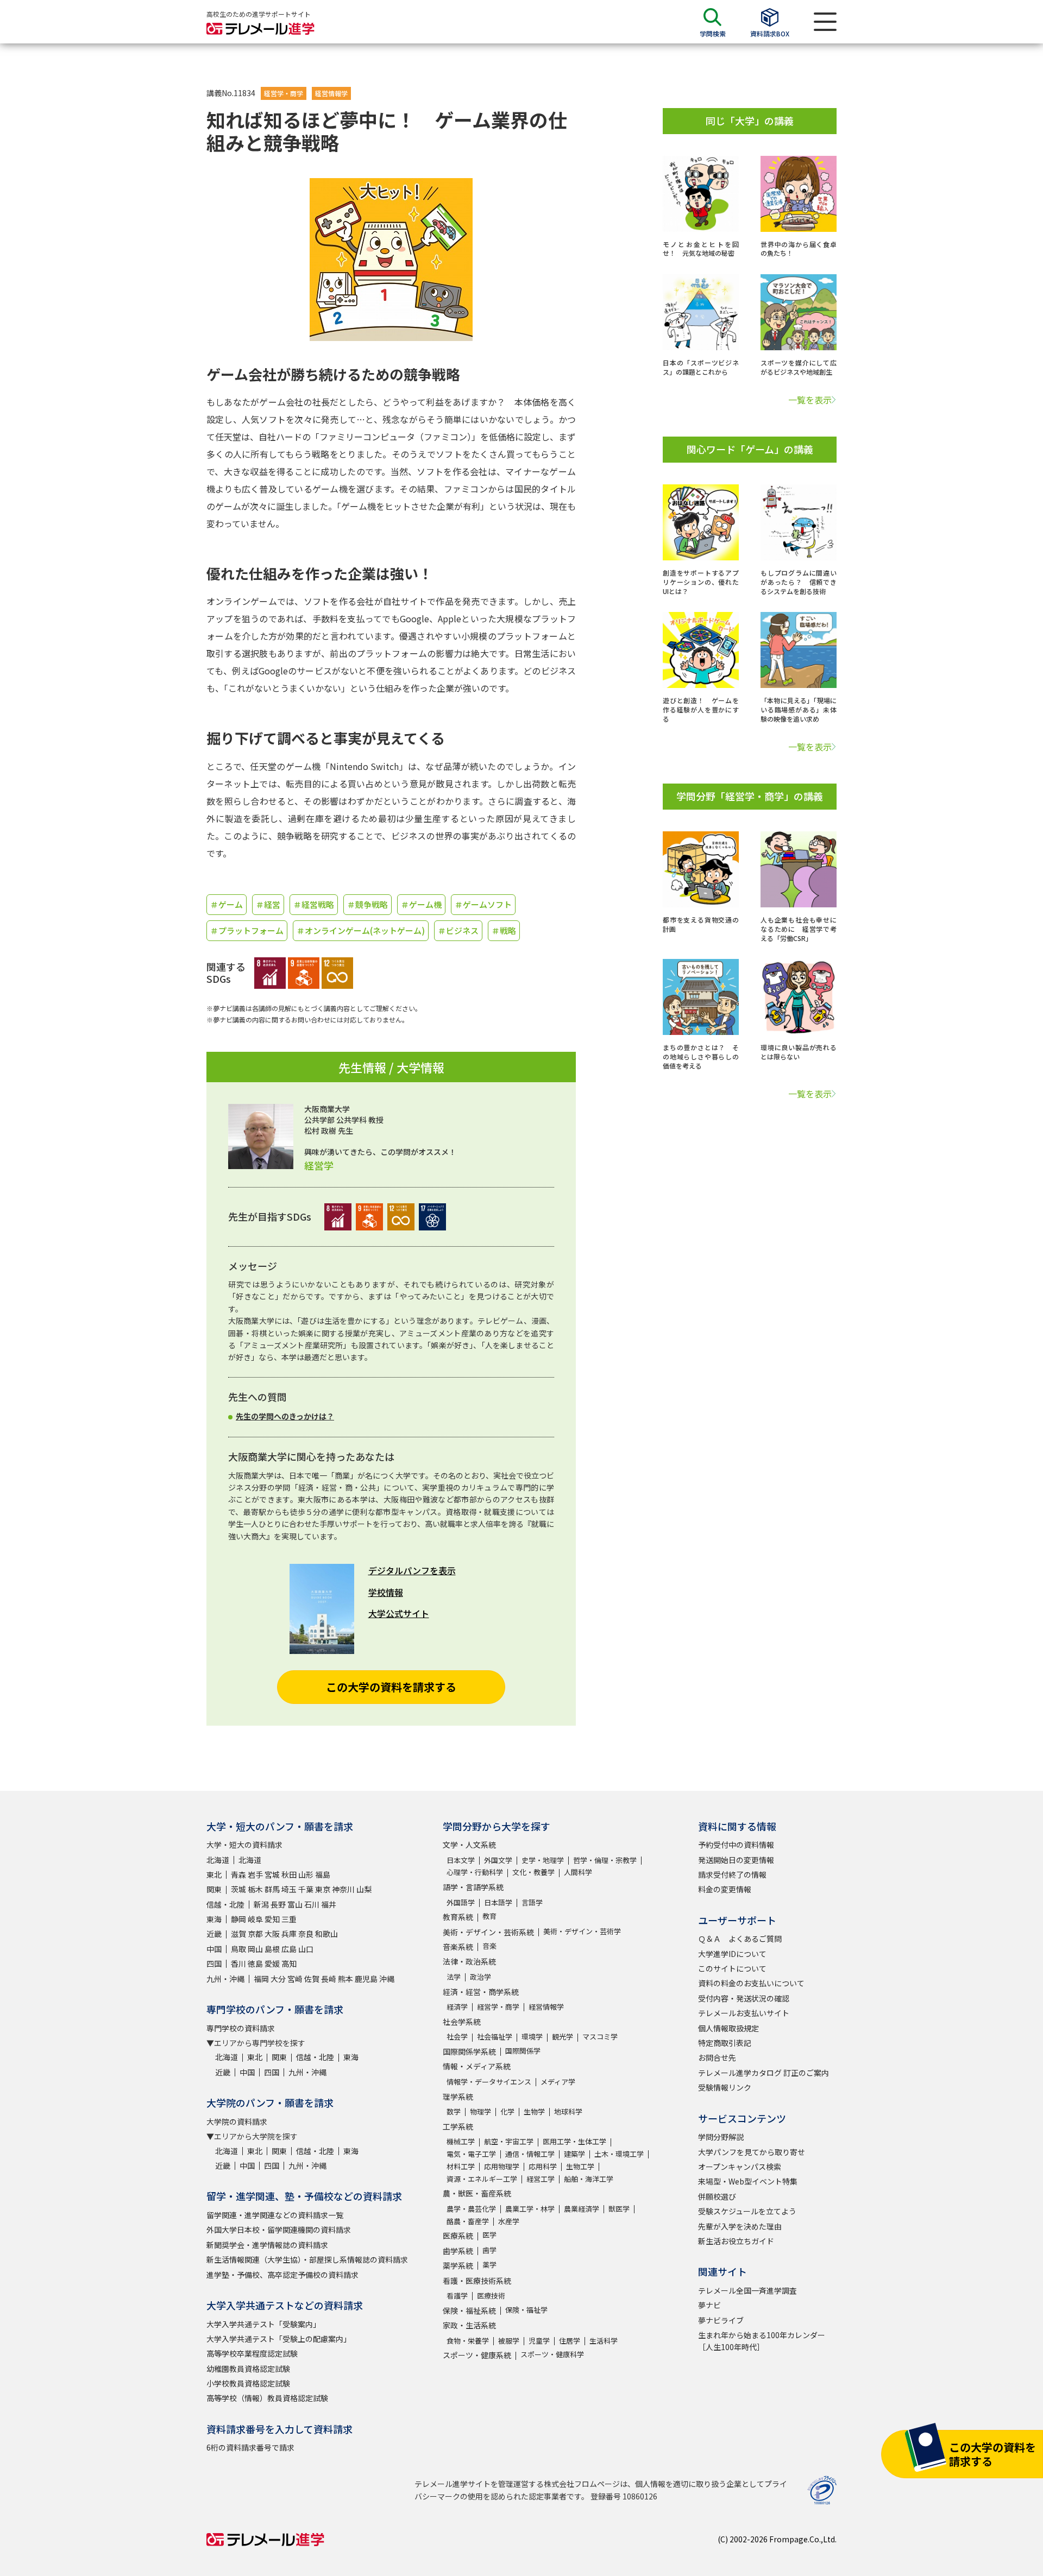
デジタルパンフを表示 (412, 1570)
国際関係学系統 (469, 2051)
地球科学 (568, 2111)
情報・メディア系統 (477, 2066)
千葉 (306, 1889)
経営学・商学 (284, 93)
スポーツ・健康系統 (477, 2355)
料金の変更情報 (725, 1889)
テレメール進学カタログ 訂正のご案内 (764, 2073)
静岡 (238, 1919)
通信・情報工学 (530, 2154)
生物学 (534, 2111)
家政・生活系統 (469, 2325)
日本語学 (498, 1902)
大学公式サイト (399, 1613)
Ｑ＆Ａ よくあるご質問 (740, 1939)
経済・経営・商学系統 (481, 1992)
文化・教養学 (533, 1872)
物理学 (480, 2111)
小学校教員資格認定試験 (248, 2383)
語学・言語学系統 (473, 1887)
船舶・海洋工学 (589, 2179)
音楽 (489, 1946)
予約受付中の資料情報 (736, 1845)
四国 (214, 1963)
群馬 (272, 1889)
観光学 (563, 2037)
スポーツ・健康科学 (552, 2354)
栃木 (255, 1889)
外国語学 (461, 1902)
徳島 (255, 1963)
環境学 (532, 2037)
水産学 (509, 2221)
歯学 (489, 2250)
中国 (214, 1949)
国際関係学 (523, 2051)
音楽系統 (458, 1947)
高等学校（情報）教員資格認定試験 (267, 2398)
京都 (255, 1934)
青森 (238, 1874)
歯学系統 (458, 2251)
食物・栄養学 (468, 2341)
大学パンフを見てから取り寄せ (752, 2152)
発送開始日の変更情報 (736, 1860)
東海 (214, 1919)
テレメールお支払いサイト (744, 2013)
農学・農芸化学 (471, 2209)
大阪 (272, 1934)
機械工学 (461, 2141)
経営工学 (541, 2179)
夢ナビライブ (721, 2320)
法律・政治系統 (469, 1961)
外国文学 (498, 1860)
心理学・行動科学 (475, 1872)
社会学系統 (462, 2022)
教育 (489, 1916)
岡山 (255, 1949)
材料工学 (461, 2166)
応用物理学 (502, 2166)
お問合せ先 (717, 2057)
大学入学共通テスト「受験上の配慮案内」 (279, 2339)
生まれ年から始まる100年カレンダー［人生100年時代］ (762, 2341)
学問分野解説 (721, 2137)
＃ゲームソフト (483, 904)
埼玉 (289, 1889)
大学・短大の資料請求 (244, 1845)
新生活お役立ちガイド (736, 2241)
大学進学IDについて (732, 1954)
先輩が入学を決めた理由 (740, 2226)
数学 (454, 2111)
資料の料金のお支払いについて (751, 1983)
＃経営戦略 (314, 904)
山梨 (364, 1889)
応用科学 (543, 2166)
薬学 (489, 2265)
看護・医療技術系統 (477, 2281)
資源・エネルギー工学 (482, 2179)
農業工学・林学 (530, 2209)
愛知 (272, 1919)
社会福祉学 (495, 2037)
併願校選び (717, 2196)
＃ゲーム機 (421, 904)
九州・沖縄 (225, 1979)
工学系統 (458, 2126)
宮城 (272, 1874)
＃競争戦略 (367, 904)
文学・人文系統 (469, 1845)
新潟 (261, 1904)
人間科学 (578, 1872)
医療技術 (491, 2296)
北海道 (218, 1860)
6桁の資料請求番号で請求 (250, 2447)
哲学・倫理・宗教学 (605, 1860)
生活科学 (604, 2341)
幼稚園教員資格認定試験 (248, 2369)
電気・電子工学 (471, 2154)
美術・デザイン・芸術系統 (488, 1932)
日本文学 (461, 1860)
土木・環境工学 (619, 2154)
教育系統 (458, 1917)
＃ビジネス (458, 930)
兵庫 (289, 1934)
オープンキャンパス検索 (740, 2167)
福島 (323, 1874)
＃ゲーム (227, 904)
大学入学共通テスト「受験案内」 (263, 2324)
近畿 (214, 1934)
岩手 (255, 1874)
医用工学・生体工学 (574, 2141)
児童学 (539, 2341)
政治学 (480, 1977)
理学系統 (458, 2097)
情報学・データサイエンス (489, 2082)
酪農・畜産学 (468, 2221)
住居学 (570, 2341)
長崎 (329, 1979)
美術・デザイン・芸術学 (582, 1931)
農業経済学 (582, 2209)
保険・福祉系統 (469, 2310)
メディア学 (558, 2082)
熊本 (345, 1979)
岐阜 (255, 1919)
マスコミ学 (600, 2037)
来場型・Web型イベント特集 (748, 2181)
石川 (312, 1904)
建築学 (574, 2154)
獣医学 (619, 2209)
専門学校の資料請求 (241, 2028)
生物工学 (580, 2166)
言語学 (532, 1902)
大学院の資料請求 (237, 2122)
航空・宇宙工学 (509, 2141)
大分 (278, 1979)
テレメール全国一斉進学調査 (747, 2290)
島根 (272, 1949)
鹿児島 (366, 1979)
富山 (295, 1904)
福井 (329, 1904)
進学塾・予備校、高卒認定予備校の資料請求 (282, 2275)
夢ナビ (709, 2305)
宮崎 (295, 1979)
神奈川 (343, 1889)
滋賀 (238, 1934)
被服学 (509, 2341)
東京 (323, 1889)
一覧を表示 (810, 400)
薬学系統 (458, 2265)
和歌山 (326, 1934)
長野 (278, 1904)
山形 (306, 1874)
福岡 (261, 1979)
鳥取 (238, 1949)
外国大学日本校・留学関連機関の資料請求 (279, 2230)
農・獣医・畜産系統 (477, 2193)
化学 (507, 2111)
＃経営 (268, 904)
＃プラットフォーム (247, 930)
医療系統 (458, 2236)
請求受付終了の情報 (732, 1874)
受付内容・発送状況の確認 (744, 1998)
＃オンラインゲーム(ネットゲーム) (361, 930)
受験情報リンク (725, 2087)
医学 (489, 2235)
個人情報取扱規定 (728, 2028)
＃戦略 (504, 930)
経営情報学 (331, 93)
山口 (306, 1949)
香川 (238, 1963)
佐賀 (312, 1979)
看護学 (457, 2296)
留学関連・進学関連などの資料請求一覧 (275, 2215)
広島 (289, 1949)
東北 (214, 1874)
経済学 (457, 2007)
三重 (289, 1919)
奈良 (306, 1934)
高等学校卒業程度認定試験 (252, 2353)
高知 (289, 1963)
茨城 (238, 1889)
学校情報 (386, 1592)
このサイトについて (732, 1968)
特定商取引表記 (725, 2043)
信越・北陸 (225, 1904)
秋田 (289, 1874)
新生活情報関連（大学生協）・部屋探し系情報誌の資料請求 (307, 2259)
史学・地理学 (543, 1860)
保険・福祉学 (526, 2310)
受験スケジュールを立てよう (747, 2211)
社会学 (457, 2037)
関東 (214, 1889)
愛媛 (272, 1963)
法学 (454, 1977)
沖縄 (387, 1979)
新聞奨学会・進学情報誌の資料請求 (267, 2245)
